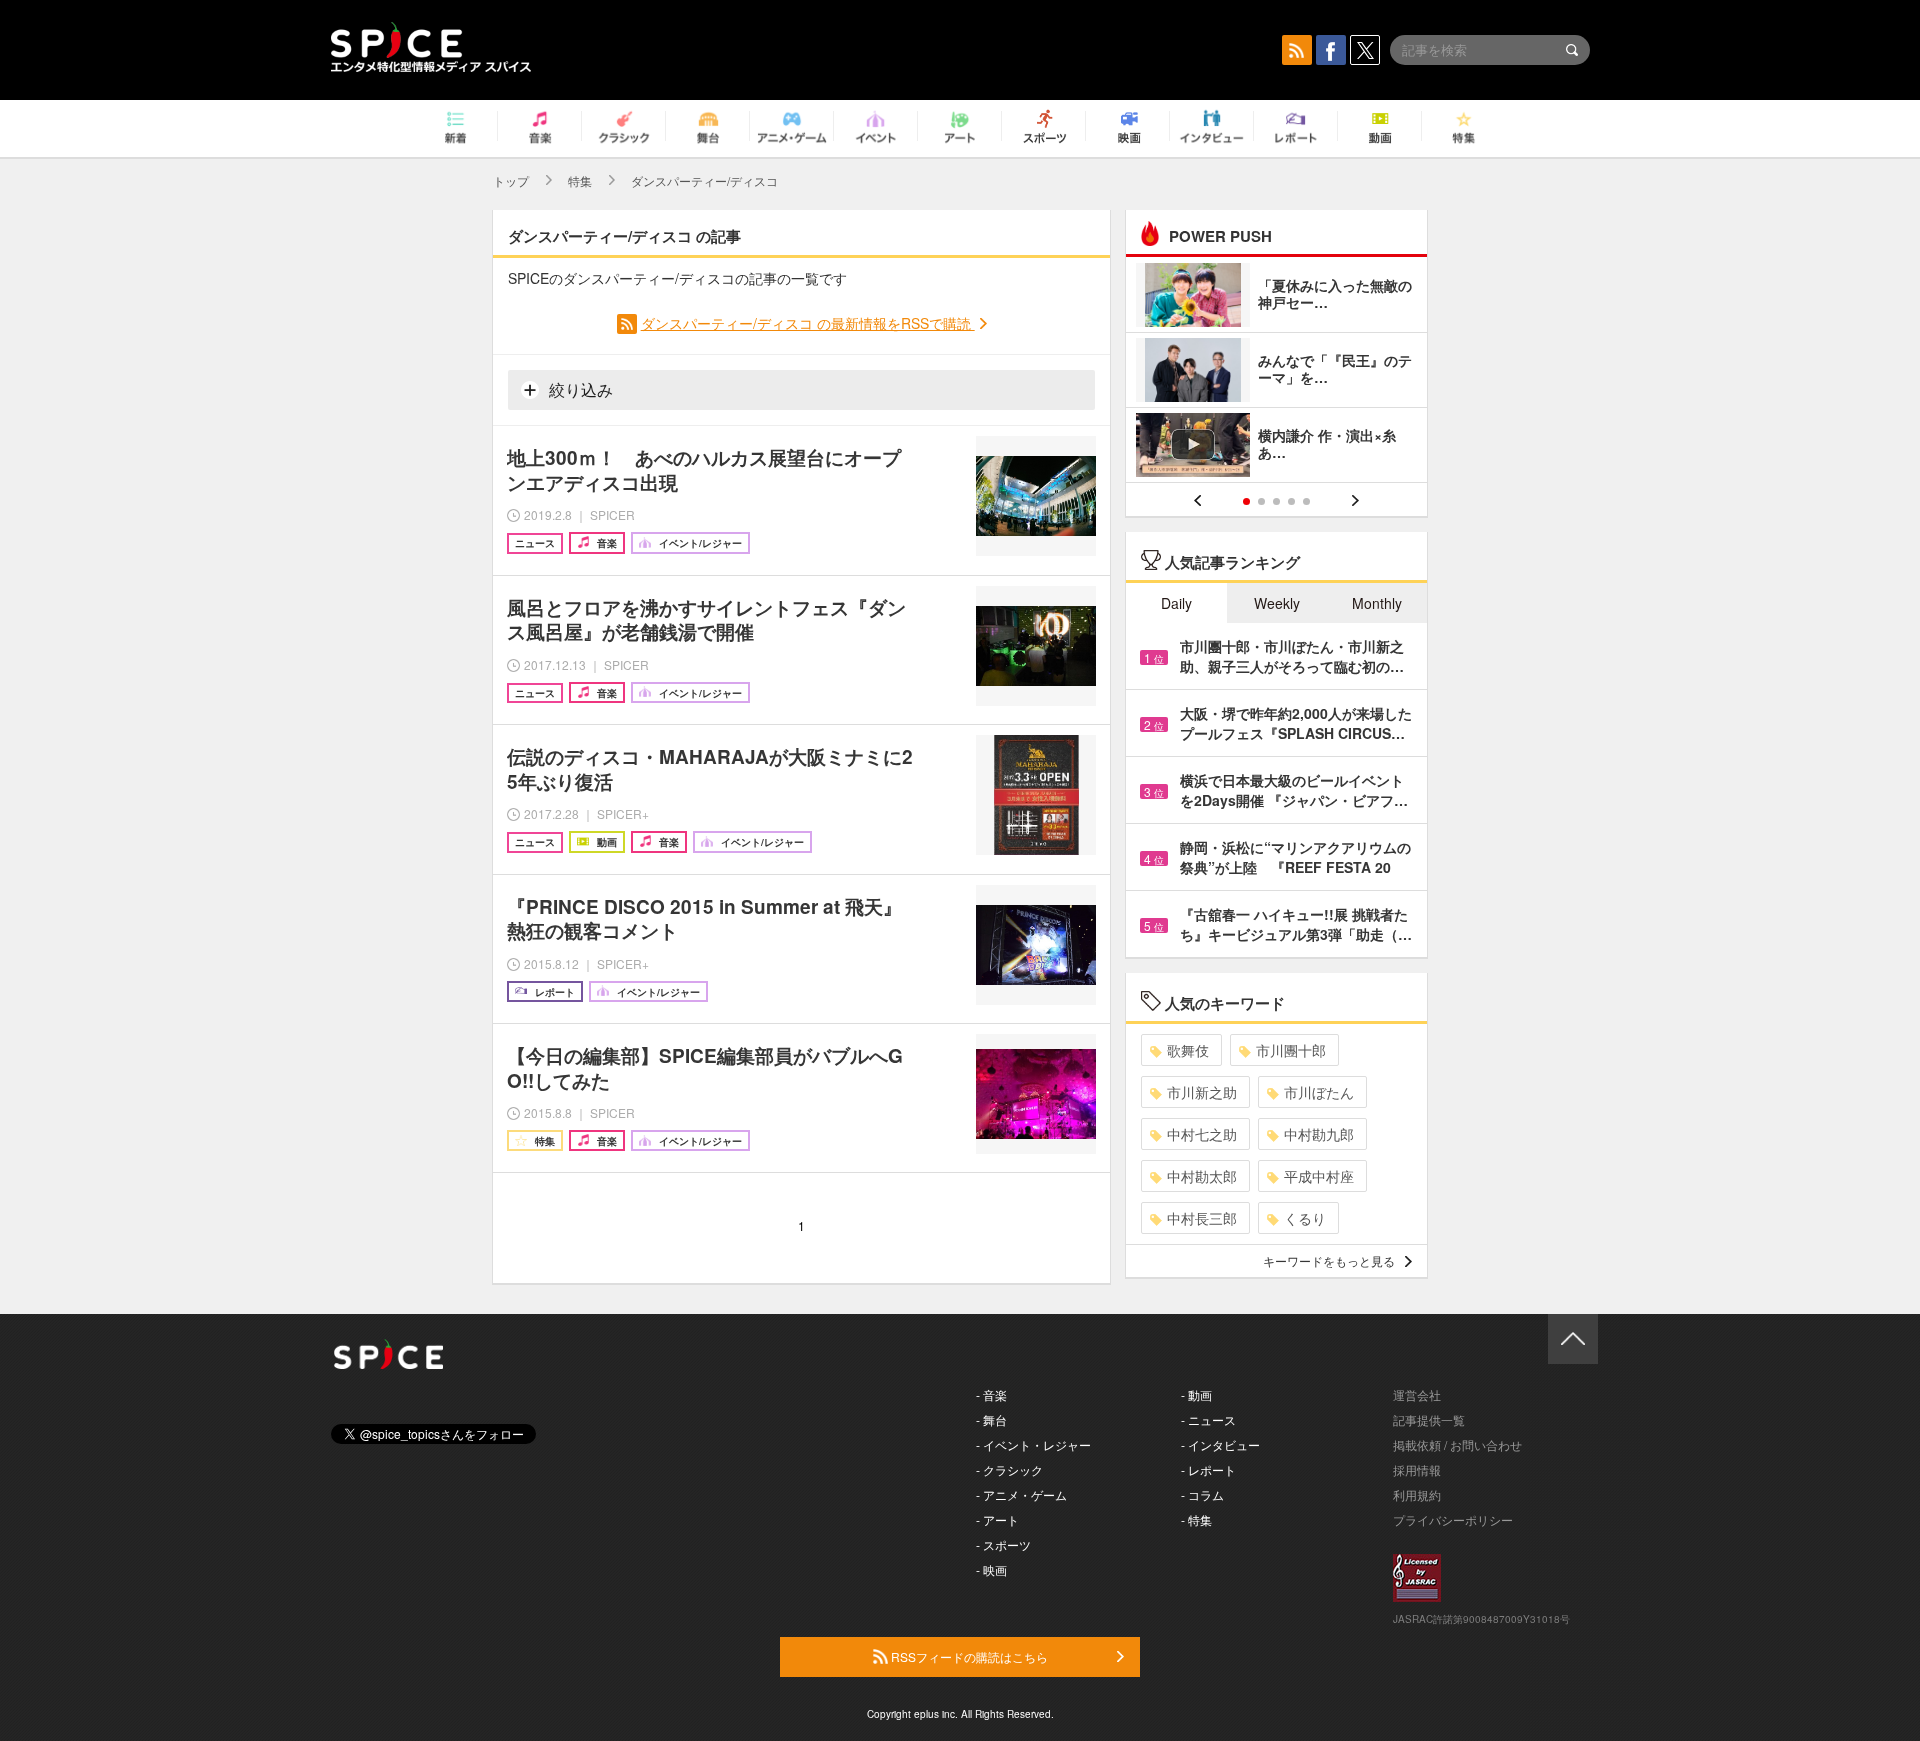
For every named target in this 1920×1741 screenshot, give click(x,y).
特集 (580, 180)
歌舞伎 (1188, 1050)
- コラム (1202, 1494)
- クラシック (1009, 1469)
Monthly (1377, 603)
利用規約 (1417, 1494)
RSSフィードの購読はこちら (968, 1656)
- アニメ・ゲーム (1021, 1494)
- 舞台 (991, 1419)
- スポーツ (1003, 1544)
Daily (1176, 603)
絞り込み (579, 389)
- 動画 (1196, 1394)
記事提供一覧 (1429, 1419)
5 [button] (1306, 501)
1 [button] (1246, 501)
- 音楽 (991, 1394)
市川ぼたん (1319, 1092)
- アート (997, 1519)
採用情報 (1417, 1469)
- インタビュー (1220, 1444)
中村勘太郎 (1202, 1176)
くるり (1305, 1218)
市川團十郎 (1291, 1050)
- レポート (1208, 1469)
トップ (511, 180)
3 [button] (1276, 501)
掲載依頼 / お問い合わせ (1457, 1444)
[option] (1276, 372)
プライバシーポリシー (1453, 1519)
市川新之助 (1202, 1092)
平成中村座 (1319, 1176)
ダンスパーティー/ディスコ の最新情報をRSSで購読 (808, 323)
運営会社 (1417, 1394)
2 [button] (1261, 501)
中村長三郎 (1202, 1218)
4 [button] (1291, 501)
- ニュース (1208, 1419)
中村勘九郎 (1319, 1134)
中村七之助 (1202, 1134)
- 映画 (991, 1569)
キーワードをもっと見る (1329, 1260)
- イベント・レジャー (1033, 1444)
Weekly (1277, 603)
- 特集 (1196, 1519)
